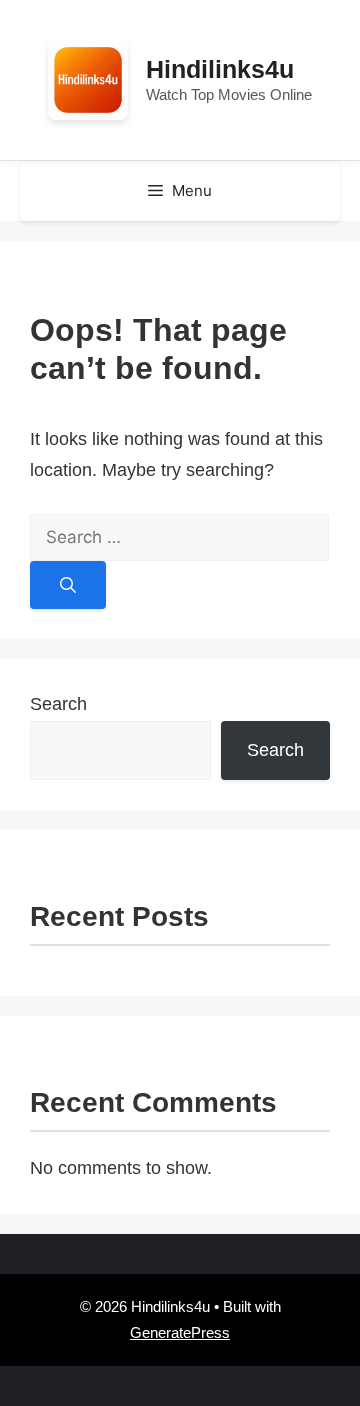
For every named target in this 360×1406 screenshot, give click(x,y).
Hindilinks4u (220, 69)
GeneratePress (180, 1332)
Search (58, 704)
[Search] (68, 585)
